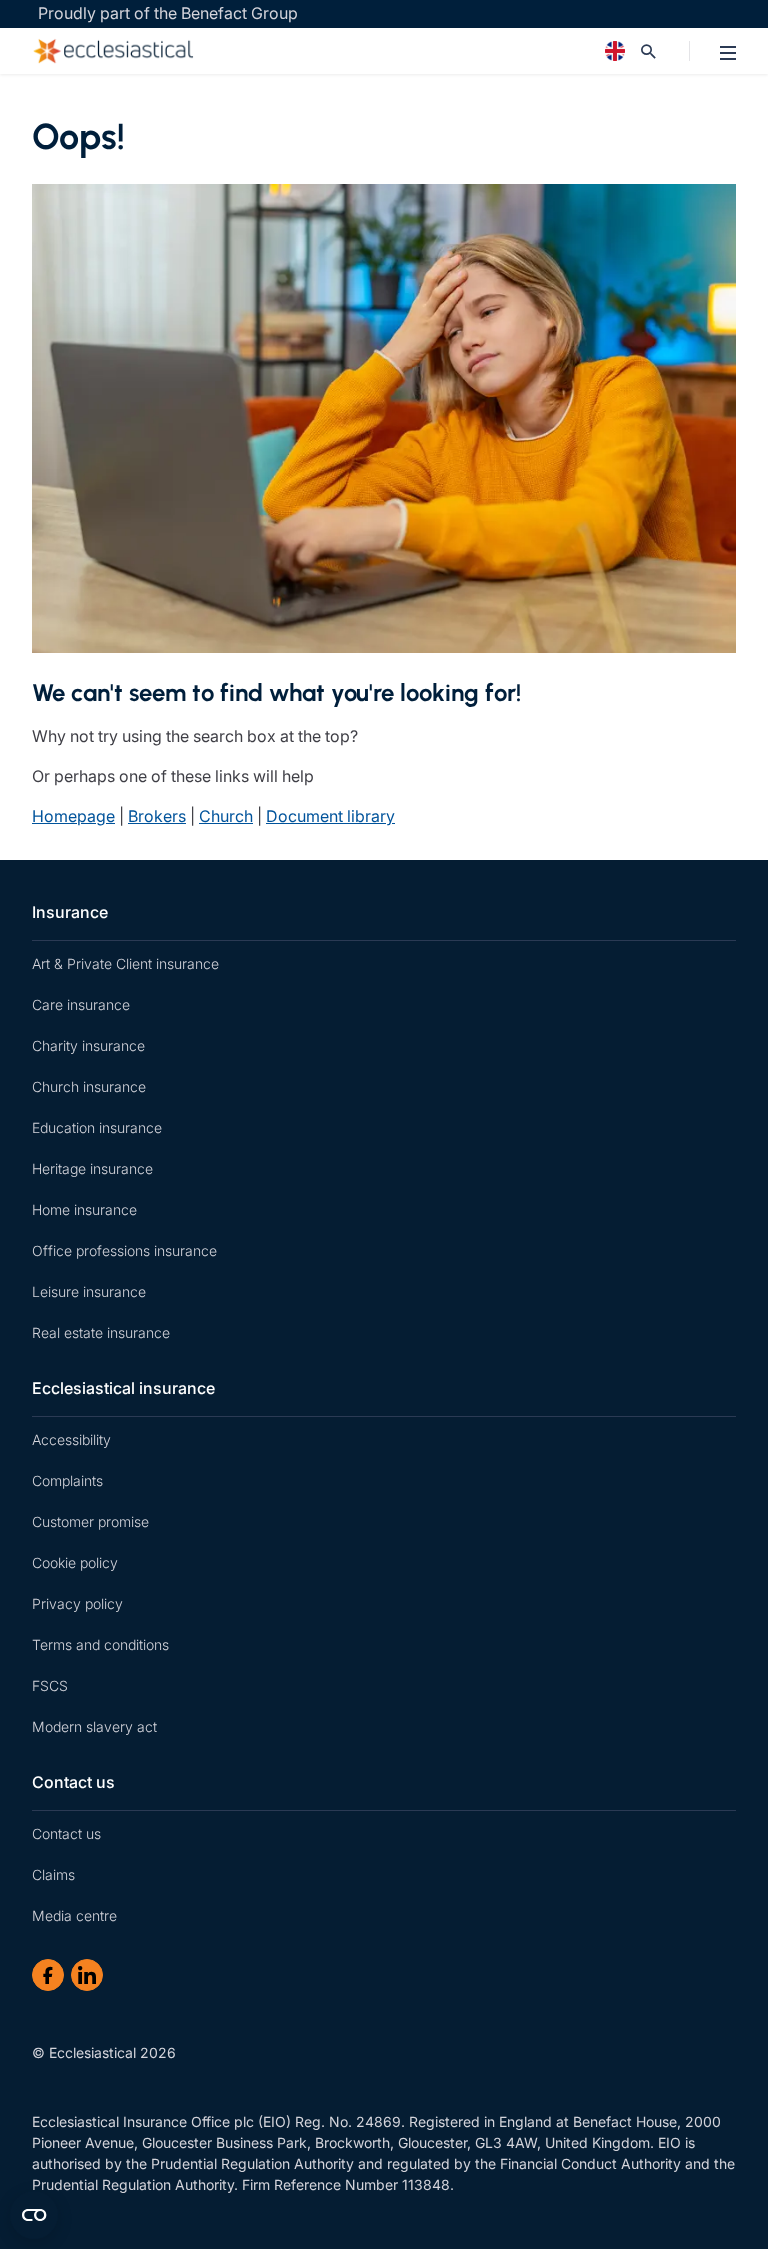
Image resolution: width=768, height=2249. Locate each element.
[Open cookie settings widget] (34, 2215)
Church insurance (89, 1086)
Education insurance (97, 1127)
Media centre (74, 1915)
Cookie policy (75, 1562)
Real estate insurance (101, 1332)
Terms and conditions (100, 1644)
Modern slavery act (94, 1726)
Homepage (73, 816)
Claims (53, 1874)
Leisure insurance (89, 1291)
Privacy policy (77, 1603)
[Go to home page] (296, 51)
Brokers (157, 816)
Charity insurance (88, 1045)
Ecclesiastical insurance (123, 1388)
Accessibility (71, 1439)
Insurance (70, 912)
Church (226, 816)
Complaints (67, 1480)
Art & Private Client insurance (125, 963)
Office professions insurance (124, 1250)
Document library (330, 816)
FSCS (50, 1685)
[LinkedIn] (87, 1975)
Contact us (73, 1782)
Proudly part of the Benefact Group (168, 13)
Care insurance (81, 1004)
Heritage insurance (92, 1168)
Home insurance (84, 1209)
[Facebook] (48, 1975)
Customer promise (90, 1521)
